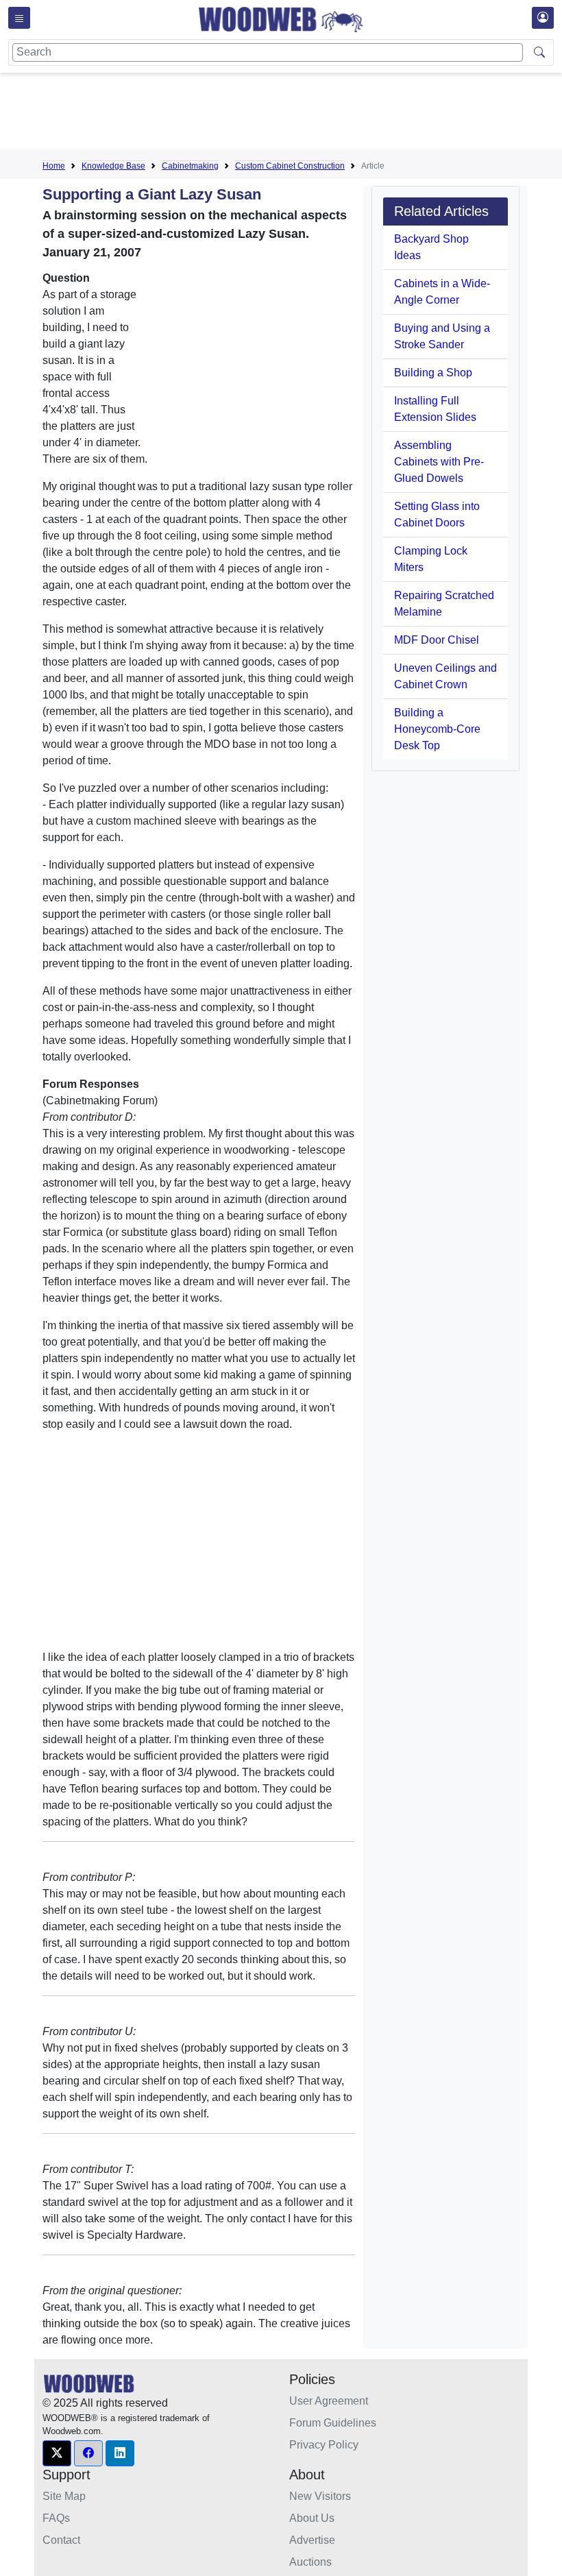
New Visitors (320, 2496)
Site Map (64, 2496)
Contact (61, 2540)
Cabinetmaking (190, 166)
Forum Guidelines (333, 2423)
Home (54, 166)
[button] (57, 2453)
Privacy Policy (324, 2445)
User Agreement (329, 2401)
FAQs (56, 2518)
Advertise (312, 2540)
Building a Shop (433, 373)
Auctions (310, 2562)
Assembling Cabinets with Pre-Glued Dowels (439, 462)
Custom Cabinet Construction (290, 166)
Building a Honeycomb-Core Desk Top (437, 729)
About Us (312, 2518)
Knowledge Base (113, 166)
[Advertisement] (292, 114)
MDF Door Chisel (437, 640)
